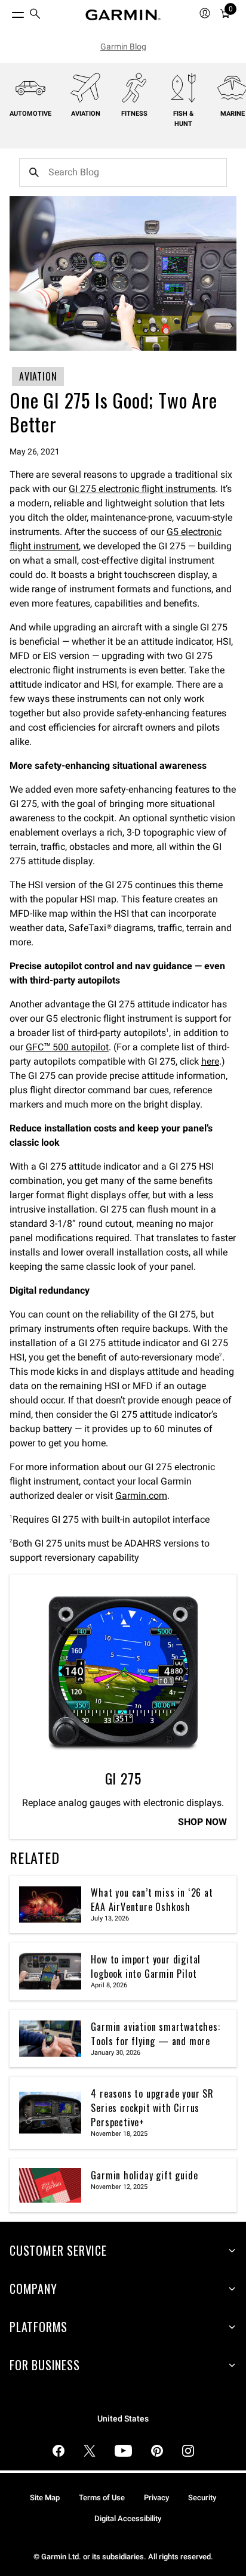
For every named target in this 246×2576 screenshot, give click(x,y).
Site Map (45, 2498)
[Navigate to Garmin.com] (123, 15)
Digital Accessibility (128, 2518)
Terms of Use (102, 2498)
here (210, 1061)
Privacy (156, 2498)
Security (202, 2498)
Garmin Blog (123, 47)
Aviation (86, 114)
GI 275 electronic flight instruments (142, 489)
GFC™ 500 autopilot (67, 1047)
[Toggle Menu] (7, 12)
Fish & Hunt (183, 119)
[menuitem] (35, 15)
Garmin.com (141, 1496)
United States (123, 2419)
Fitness (134, 114)
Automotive (30, 114)
